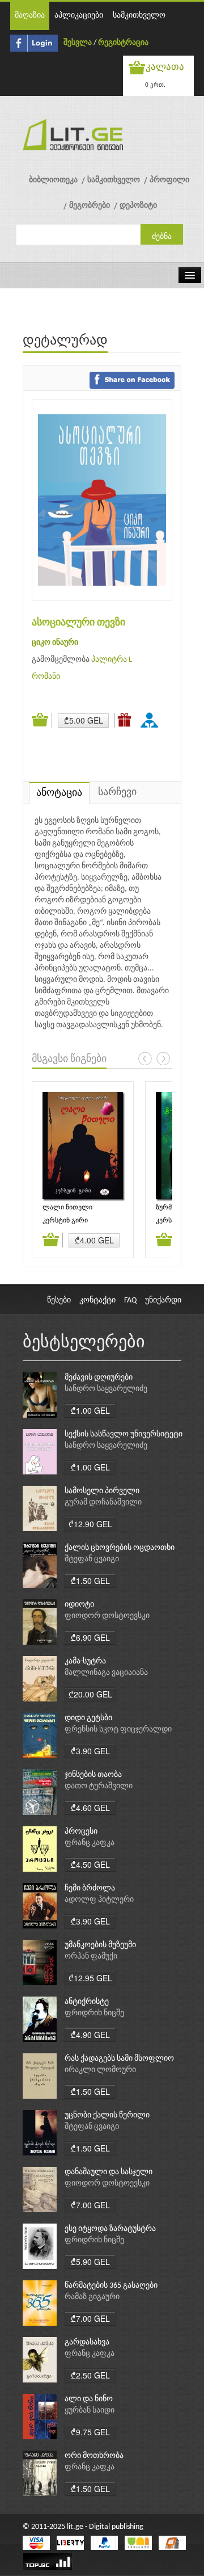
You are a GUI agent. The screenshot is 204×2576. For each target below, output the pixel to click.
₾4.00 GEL (94, 1240)
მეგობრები (90, 206)
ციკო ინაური (55, 643)
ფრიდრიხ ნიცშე (94, 2013)
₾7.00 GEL (90, 2205)
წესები (59, 1300)
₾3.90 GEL (90, 1751)
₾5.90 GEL (90, 2262)
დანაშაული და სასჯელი (109, 2172)
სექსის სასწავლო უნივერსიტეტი (124, 1434)
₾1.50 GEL (90, 1581)
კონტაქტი (97, 1300)
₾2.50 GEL (90, 2375)
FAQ (130, 1300)
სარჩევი (117, 793)
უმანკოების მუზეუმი (100, 1945)
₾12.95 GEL (90, 1978)
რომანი (46, 677)
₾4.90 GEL (90, 2035)
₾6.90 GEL (90, 1637)
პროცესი (81, 1832)
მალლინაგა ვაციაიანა (106, 1673)
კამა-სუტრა (85, 1661)
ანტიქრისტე (87, 2002)
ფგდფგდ (151, 720)
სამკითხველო (139, 16)
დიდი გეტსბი (88, 1718)
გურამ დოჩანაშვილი (103, 1503)
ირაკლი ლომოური (100, 2070)
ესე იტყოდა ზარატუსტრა (110, 2229)
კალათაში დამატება (42, 720)
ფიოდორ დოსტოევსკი (107, 1616)
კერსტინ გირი (65, 1221)
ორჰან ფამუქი (91, 1957)
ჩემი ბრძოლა (90, 1888)
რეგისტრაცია (123, 43)
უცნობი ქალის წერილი (107, 2115)
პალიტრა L (112, 660)
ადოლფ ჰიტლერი (99, 1900)
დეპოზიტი (138, 206)
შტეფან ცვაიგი (92, 1559)
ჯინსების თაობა (93, 1775)
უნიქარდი (163, 1300)
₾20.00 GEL (90, 1694)
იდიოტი (79, 1605)
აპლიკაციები (79, 16)
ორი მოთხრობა (94, 2456)
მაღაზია (30, 16)
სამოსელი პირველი (102, 1491)
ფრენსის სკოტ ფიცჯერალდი (118, 1730)
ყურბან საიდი (90, 2411)
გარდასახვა (87, 2342)
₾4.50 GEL (90, 1864)
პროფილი (169, 180)
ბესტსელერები (84, 1343)
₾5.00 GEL (84, 720)
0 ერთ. (155, 84)
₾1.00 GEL (90, 1410)
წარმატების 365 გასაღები (111, 2286)
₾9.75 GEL (90, 2432)
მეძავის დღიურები (99, 1378)
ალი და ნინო (89, 2399)
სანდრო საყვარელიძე (106, 1389)
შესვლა (78, 43)
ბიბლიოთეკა (53, 180)
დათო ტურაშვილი (99, 1786)
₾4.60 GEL (90, 1808)
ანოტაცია (59, 793)
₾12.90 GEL (90, 1524)
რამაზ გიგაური (92, 2297)
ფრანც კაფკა (90, 1843)
